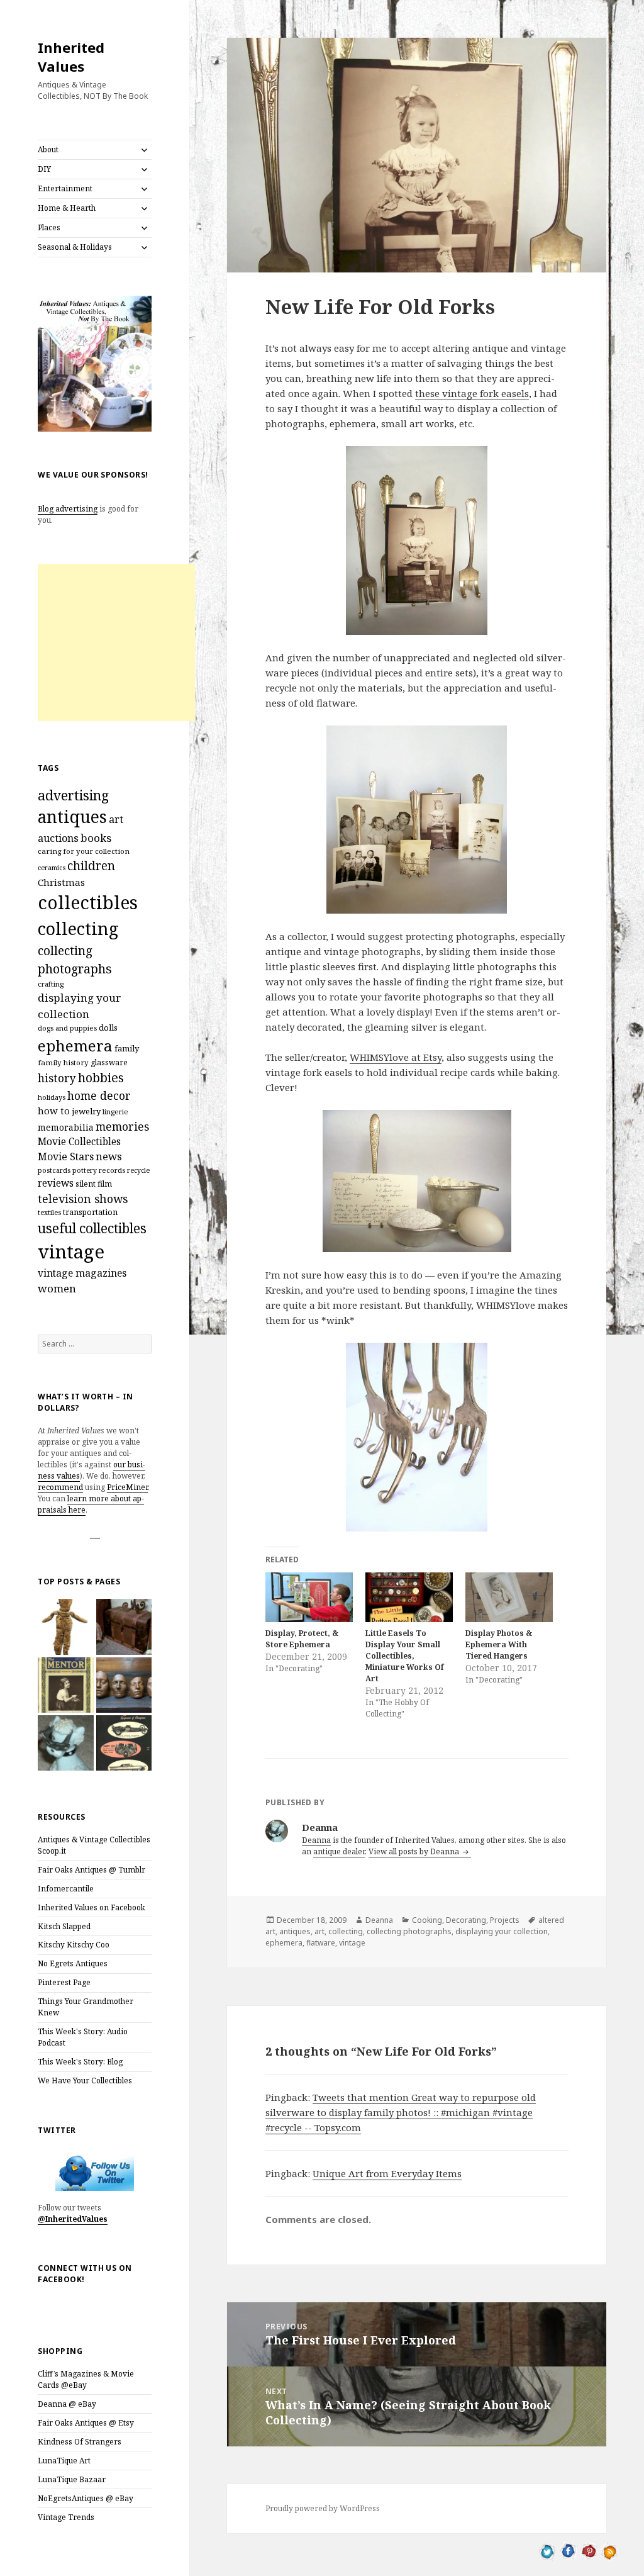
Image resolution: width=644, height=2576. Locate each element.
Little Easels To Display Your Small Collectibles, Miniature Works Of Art (405, 1656)
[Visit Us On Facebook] (568, 2550)
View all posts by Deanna (415, 1851)
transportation (90, 1212)
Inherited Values (71, 57)
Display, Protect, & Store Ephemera (302, 1639)
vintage (71, 1252)
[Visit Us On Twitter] (547, 2550)
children (91, 866)
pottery (85, 1170)
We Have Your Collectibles (85, 2080)
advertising (73, 795)
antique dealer (339, 1851)
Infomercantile (66, 1889)
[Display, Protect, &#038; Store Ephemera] (309, 1597)
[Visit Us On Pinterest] (589, 2550)
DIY (44, 169)
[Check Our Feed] (610, 2550)
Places (49, 227)
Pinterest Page (64, 1982)
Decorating (466, 1920)
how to (54, 1111)
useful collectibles (92, 1228)
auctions (58, 838)
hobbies (101, 1078)
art (116, 819)
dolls (108, 1028)
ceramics (52, 868)
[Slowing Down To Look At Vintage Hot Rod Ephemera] (124, 1743)
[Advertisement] (116, 642)
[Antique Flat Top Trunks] (124, 1627)
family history (63, 1062)
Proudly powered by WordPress (323, 2508)
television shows (83, 1199)
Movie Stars (66, 1156)
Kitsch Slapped (64, 1926)
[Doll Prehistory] (65, 1627)
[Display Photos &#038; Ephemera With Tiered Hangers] (509, 1597)
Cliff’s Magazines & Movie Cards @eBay (86, 2379)
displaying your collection (502, 1931)
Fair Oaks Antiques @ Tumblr (92, 1870)
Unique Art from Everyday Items (387, 2173)
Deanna (316, 1840)
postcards (54, 1170)
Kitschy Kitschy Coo (74, 1945)
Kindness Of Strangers (80, 2442)
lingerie (115, 1112)
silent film (94, 1184)
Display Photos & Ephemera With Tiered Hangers (499, 1644)
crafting (51, 984)
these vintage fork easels (472, 393)
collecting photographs (75, 960)
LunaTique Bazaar (72, 2479)
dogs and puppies (67, 1028)
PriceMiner (127, 1487)
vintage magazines (82, 1273)
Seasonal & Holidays (75, 247)
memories (122, 1126)
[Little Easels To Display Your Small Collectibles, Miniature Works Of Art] (409, 1597)
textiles (49, 1212)
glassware (109, 1062)
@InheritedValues (73, 2219)
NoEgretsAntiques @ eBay (86, 2498)
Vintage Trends (66, 2517)
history (57, 1078)
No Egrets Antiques (73, 1963)
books (96, 838)
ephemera (75, 1045)
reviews (56, 1183)
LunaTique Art (64, 2461)
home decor (99, 1095)
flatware (321, 1943)
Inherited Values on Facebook (92, 1907)
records (112, 1170)
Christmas (61, 882)
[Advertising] (65, 1743)
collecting (78, 928)
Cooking (427, 1920)
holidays (52, 1097)
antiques (72, 817)
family (127, 1048)
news (109, 1156)
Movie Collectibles (79, 1142)
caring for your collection (84, 851)
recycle (138, 1170)
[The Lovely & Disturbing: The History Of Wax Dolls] (124, 1685)
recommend (60, 1487)
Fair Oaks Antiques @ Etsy (86, 2423)
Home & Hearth (67, 208)
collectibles (88, 902)
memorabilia (66, 1127)
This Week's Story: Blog (80, 2062)
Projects (505, 1920)
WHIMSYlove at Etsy (396, 1057)
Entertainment (65, 188)
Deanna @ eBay (67, 2404)
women (57, 1288)
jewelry (86, 1111)
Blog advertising (68, 509)
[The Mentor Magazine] (65, 1685)
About (48, 149)
